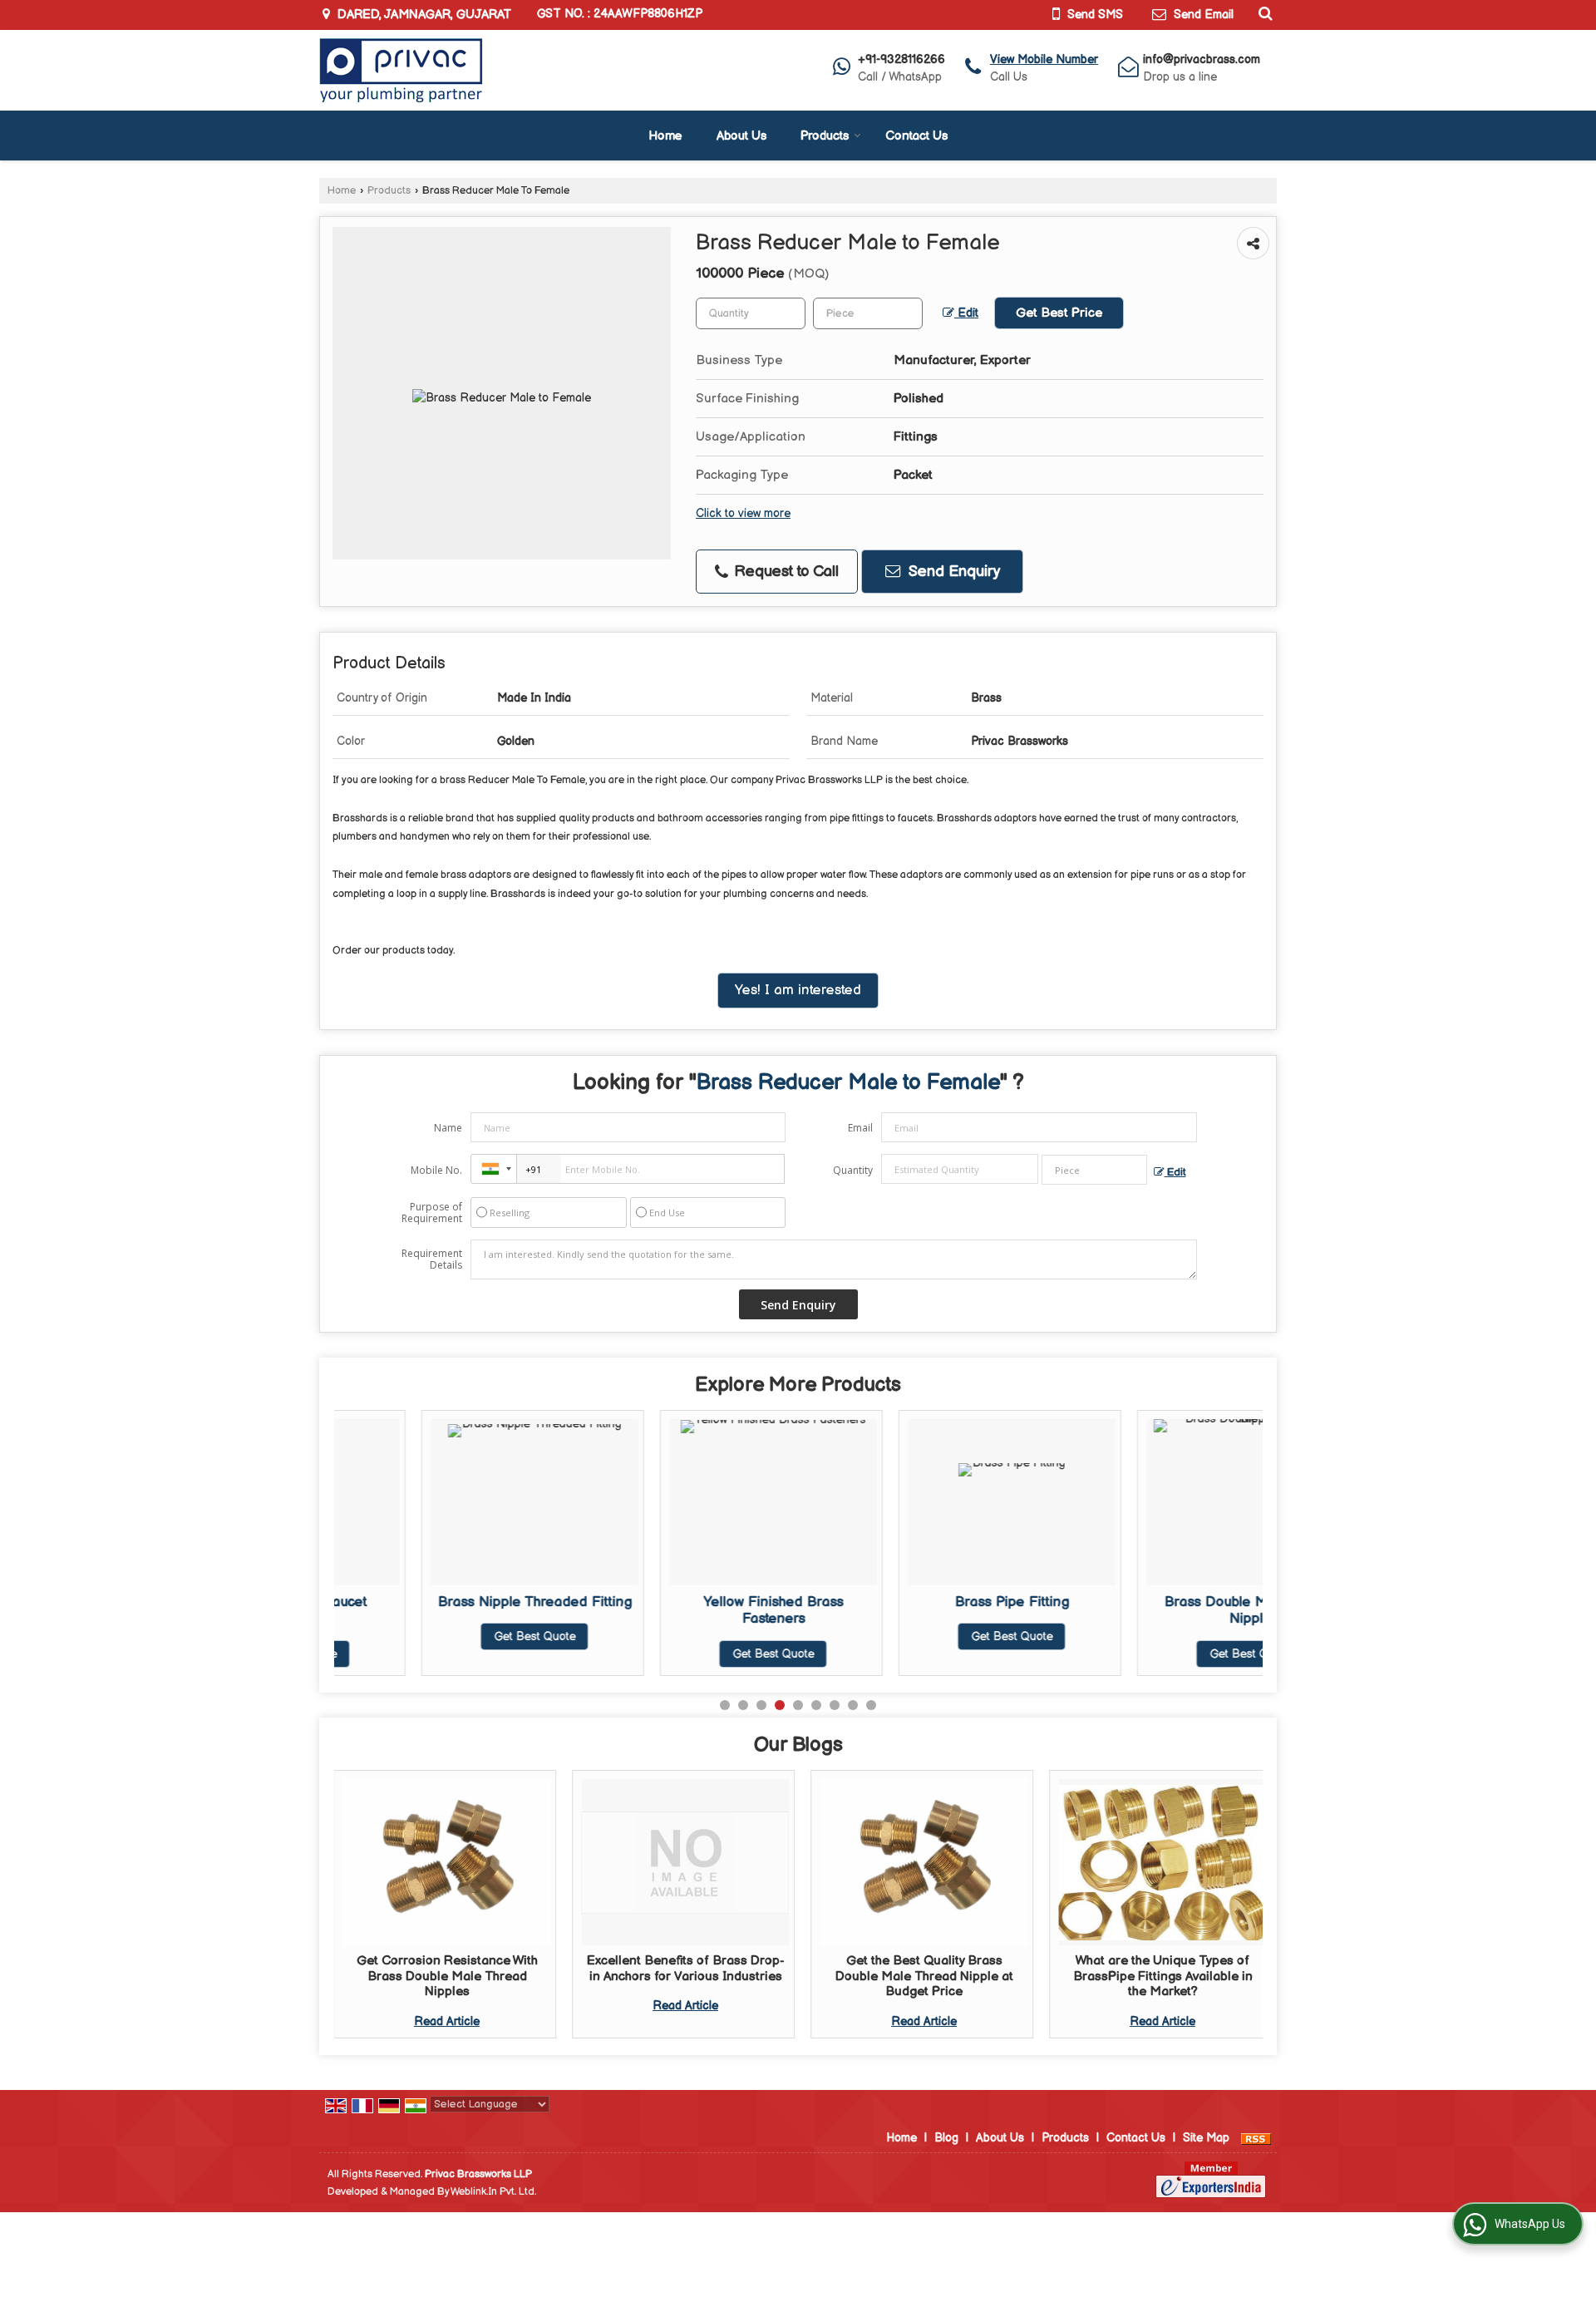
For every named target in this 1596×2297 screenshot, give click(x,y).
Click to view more (743, 514)
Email (860, 1128)
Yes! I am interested (798, 990)
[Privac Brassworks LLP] (401, 70)
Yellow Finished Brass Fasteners (686, 1610)
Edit (966, 313)
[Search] (1263, 13)
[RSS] (1256, 2138)
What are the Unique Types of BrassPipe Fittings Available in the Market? (1163, 1976)
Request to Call (784, 572)
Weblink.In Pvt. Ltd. (493, 2192)
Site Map (1206, 2138)
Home (665, 136)
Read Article (447, 2021)
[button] (1044, 59)
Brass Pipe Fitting (924, 1602)
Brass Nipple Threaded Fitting (447, 1602)
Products (825, 136)
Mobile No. (436, 1170)
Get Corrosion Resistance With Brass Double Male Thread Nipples (447, 1976)
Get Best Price (1059, 313)
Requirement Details (432, 1259)
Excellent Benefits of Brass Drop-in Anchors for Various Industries (686, 1968)
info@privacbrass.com (1202, 59)
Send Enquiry (952, 572)
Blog (946, 2138)
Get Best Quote (447, 1636)
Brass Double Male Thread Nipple (1163, 1610)
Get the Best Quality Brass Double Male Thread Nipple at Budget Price (924, 1976)
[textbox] (868, 313)
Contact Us (916, 136)
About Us (741, 136)
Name (448, 1128)
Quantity (853, 1170)
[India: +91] (494, 1169)
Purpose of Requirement (432, 1213)
